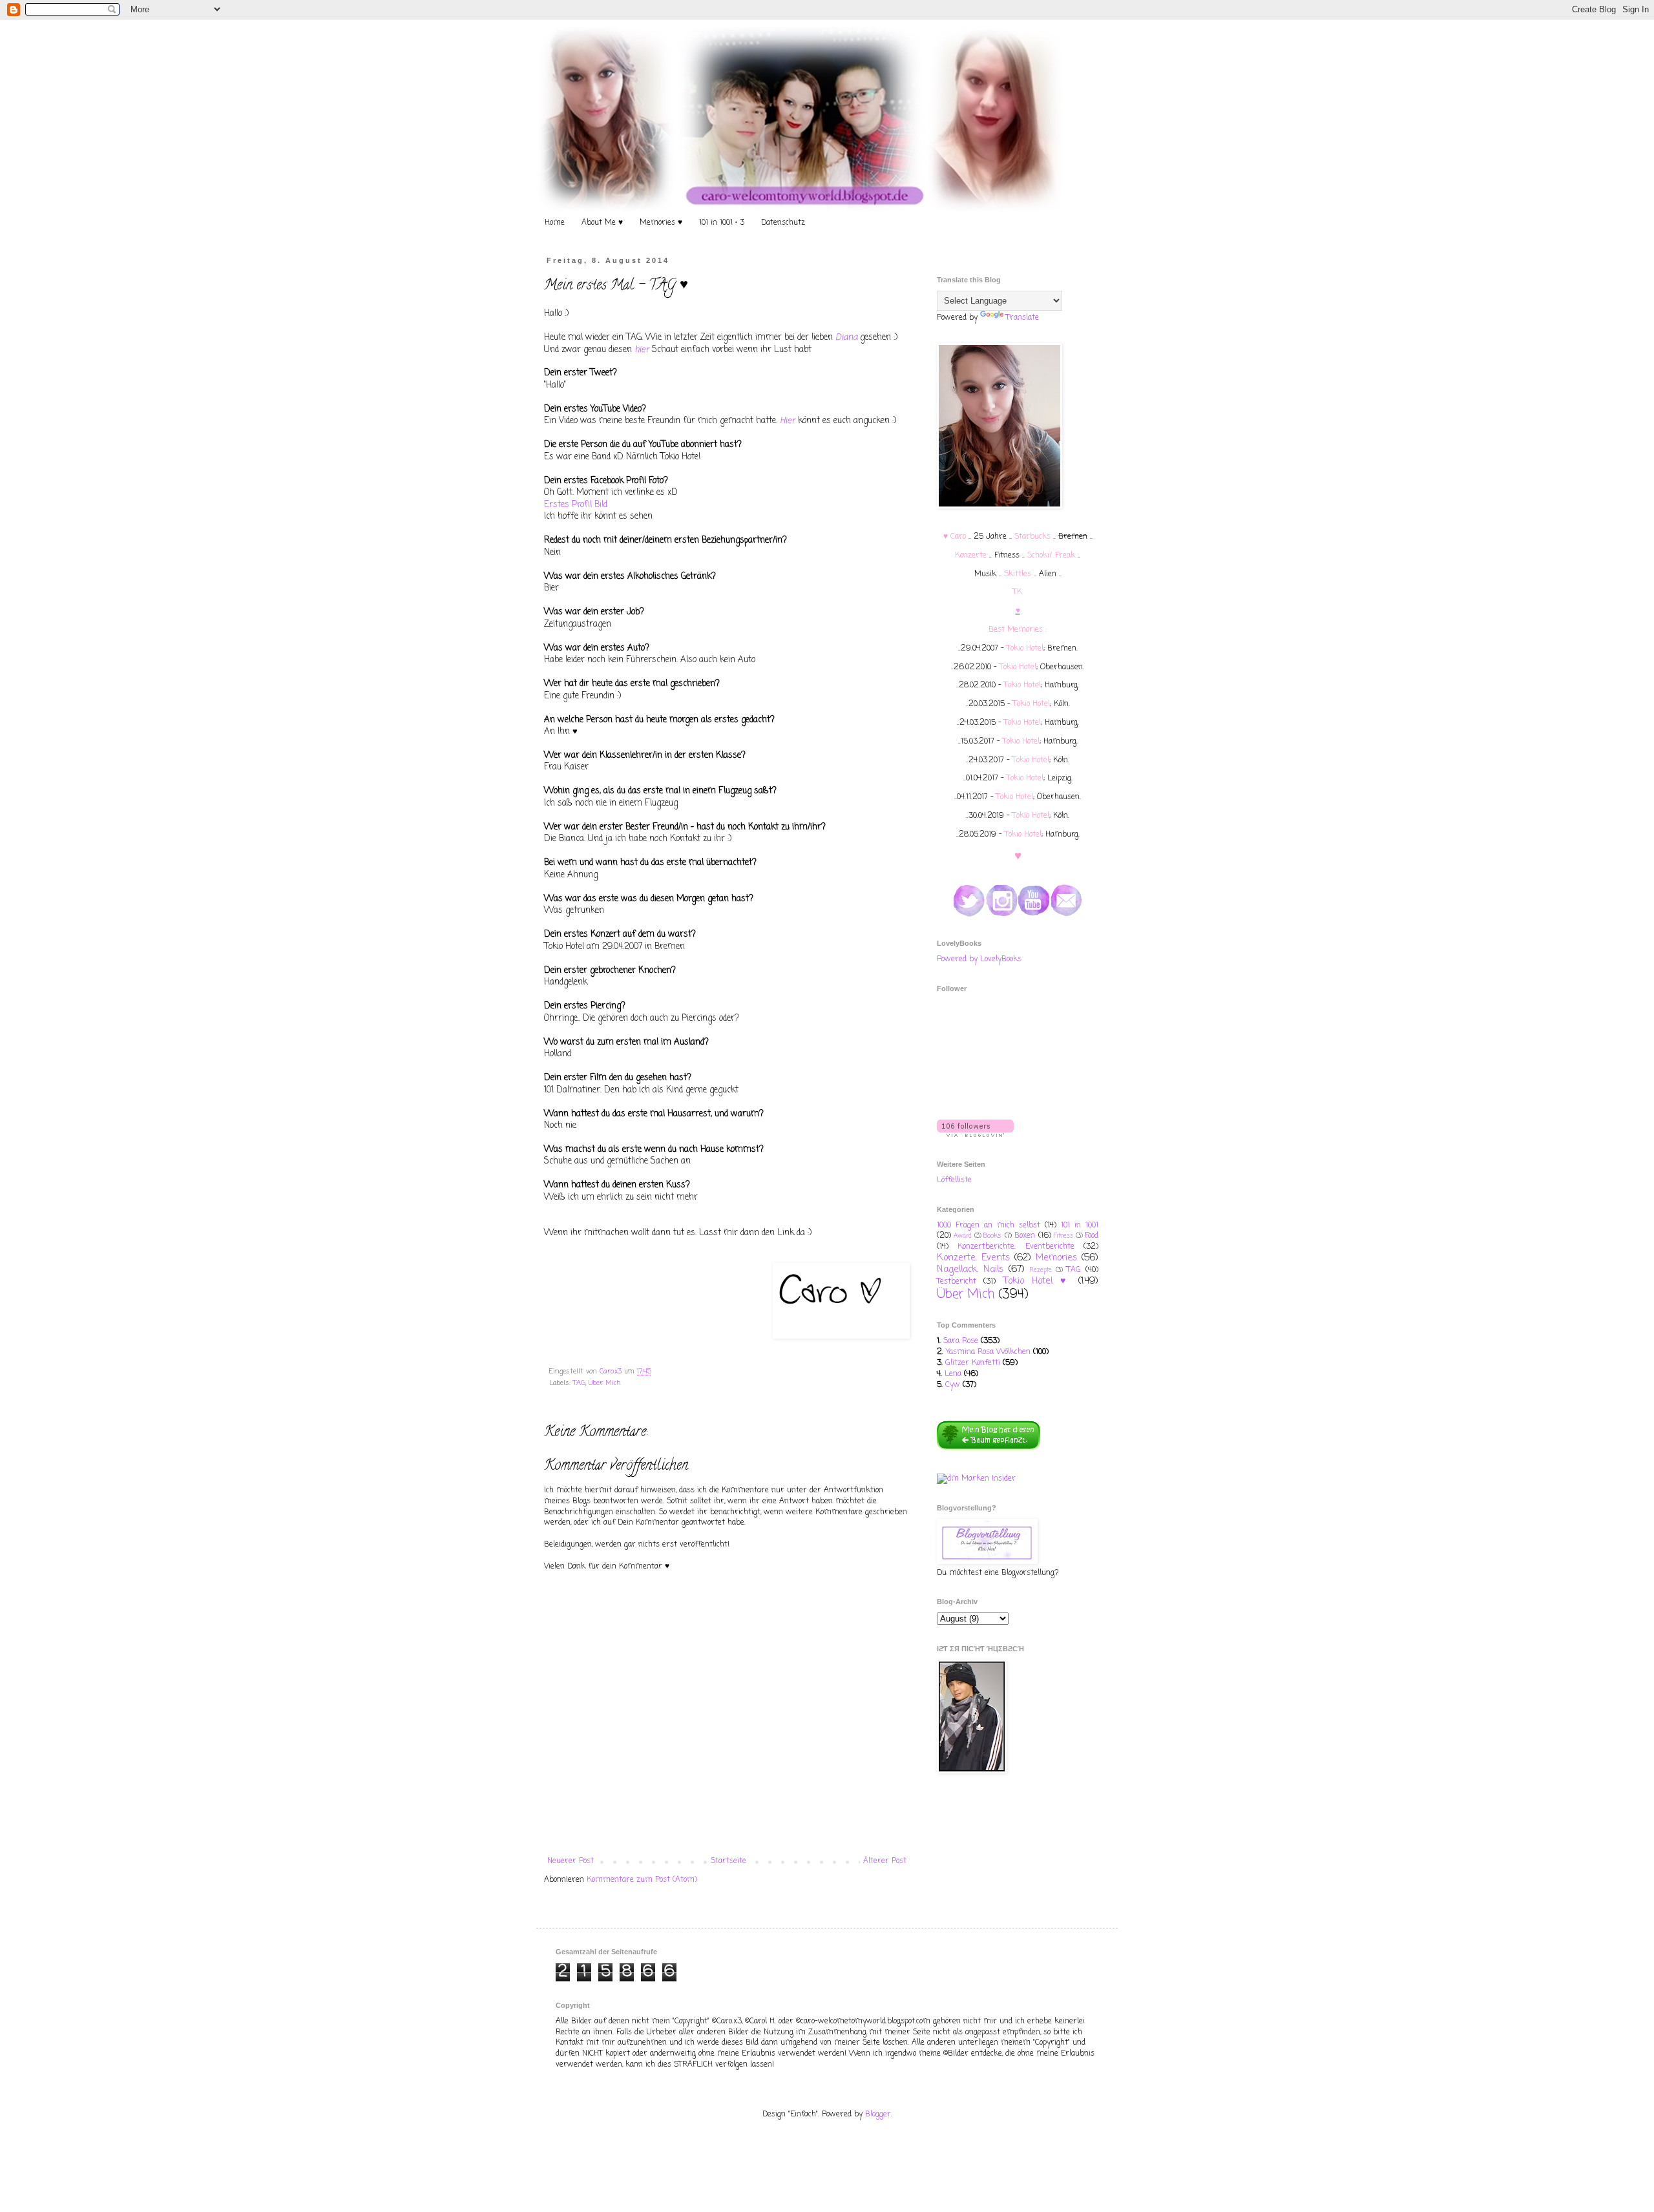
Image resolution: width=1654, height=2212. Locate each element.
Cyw (953, 1385)
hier (642, 350)
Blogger (878, 2114)
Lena (953, 1374)
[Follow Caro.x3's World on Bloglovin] (975, 1135)
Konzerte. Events (973, 1258)
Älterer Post (885, 1861)
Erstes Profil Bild (576, 505)
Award (963, 1236)
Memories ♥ (661, 223)
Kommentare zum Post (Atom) (642, 1880)
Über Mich (605, 1383)
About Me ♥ (602, 223)
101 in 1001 (1080, 1226)
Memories (1056, 1258)
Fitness (1063, 1236)
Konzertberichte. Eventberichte (1016, 1247)
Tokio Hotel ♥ (1037, 1281)
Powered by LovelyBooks (979, 959)
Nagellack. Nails (970, 1269)
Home (555, 223)
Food (1092, 1236)
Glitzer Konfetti (973, 1363)
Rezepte (1041, 1270)
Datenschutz (783, 223)
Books (992, 1236)
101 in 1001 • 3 (722, 223)
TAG (579, 1383)
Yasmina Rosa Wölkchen (988, 1352)
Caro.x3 (612, 1372)
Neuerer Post (571, 1861)
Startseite (728, 1861)
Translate (1022, 318)
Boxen (1025, 1236)
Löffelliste (954, 1180)
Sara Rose (961, 1341)
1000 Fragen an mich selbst (989, 1226)
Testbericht (957, 1282)
